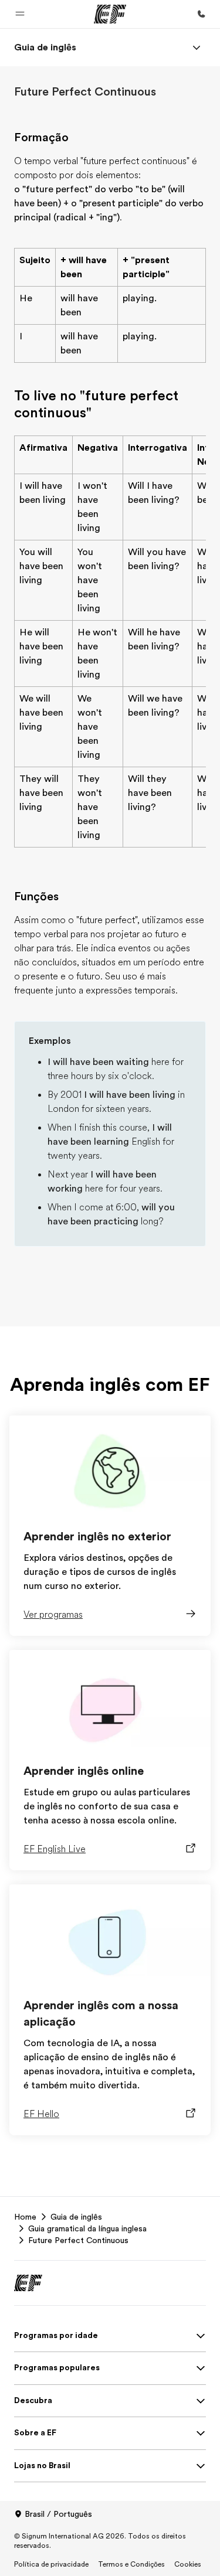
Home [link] (25, 2217)
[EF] (110, 14)
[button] (20, 14)
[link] (45, 47)
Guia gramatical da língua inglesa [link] (87, 2228)
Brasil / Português (58, 2514)
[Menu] (197, 47)
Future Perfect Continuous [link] (78, 2240)
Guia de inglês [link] (76, 2217)
